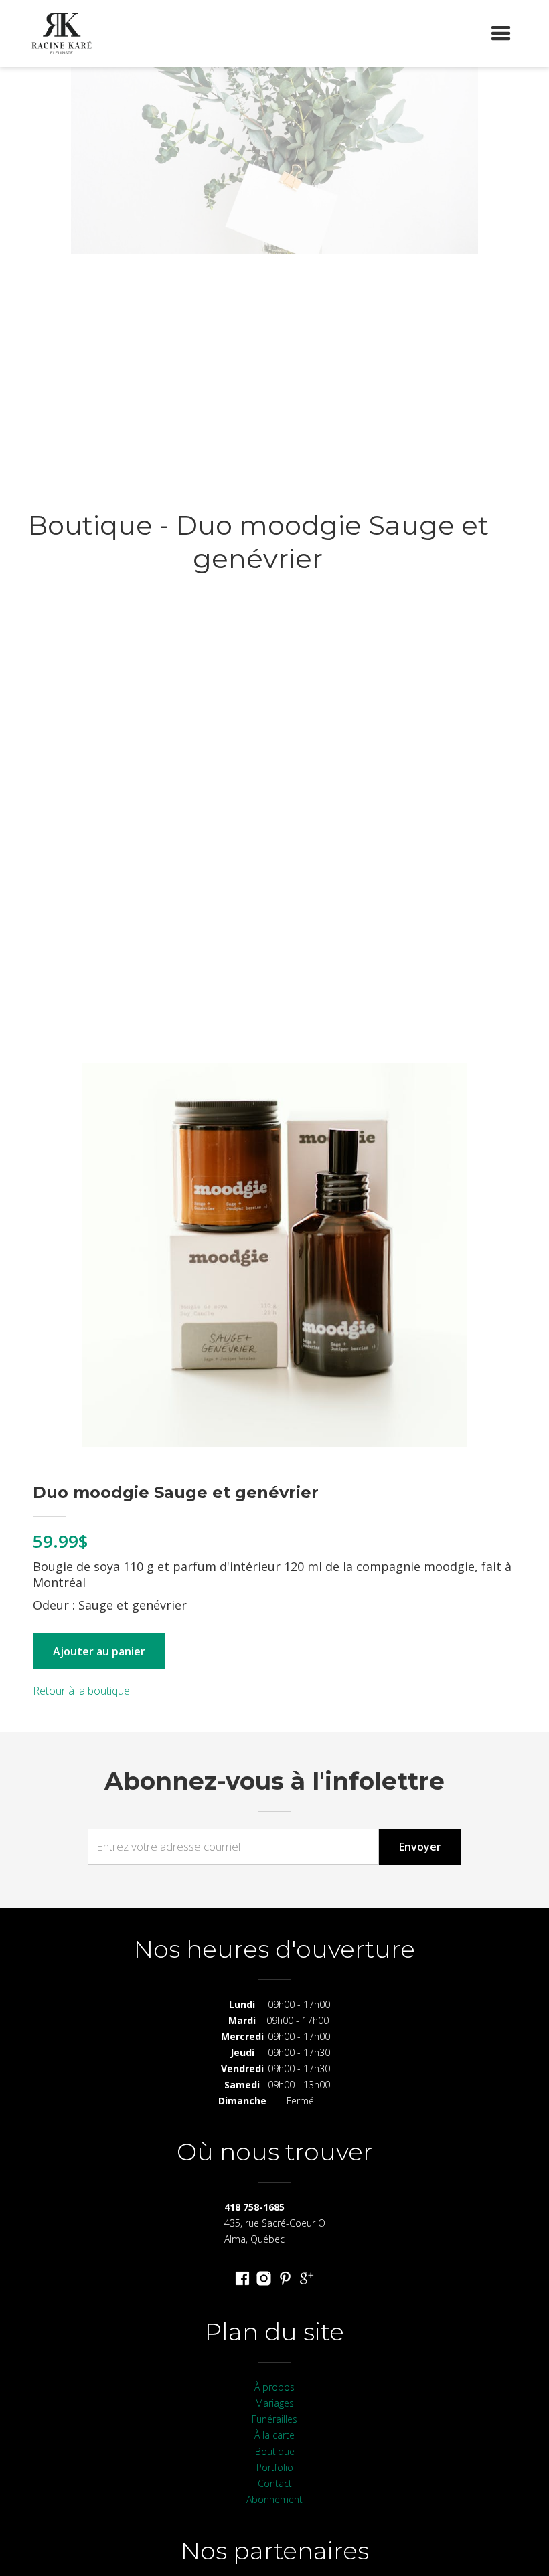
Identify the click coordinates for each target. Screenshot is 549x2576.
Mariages (274, 2403)
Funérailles (274, 2419)
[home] (62, 33)
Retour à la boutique (81, 1691)
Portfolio (275, 2467)
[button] (501, 33)
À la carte (274, 2435)
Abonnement (274, 2499)
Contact (275, 2483)
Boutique (275, 2451)
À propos (274, 2387)
